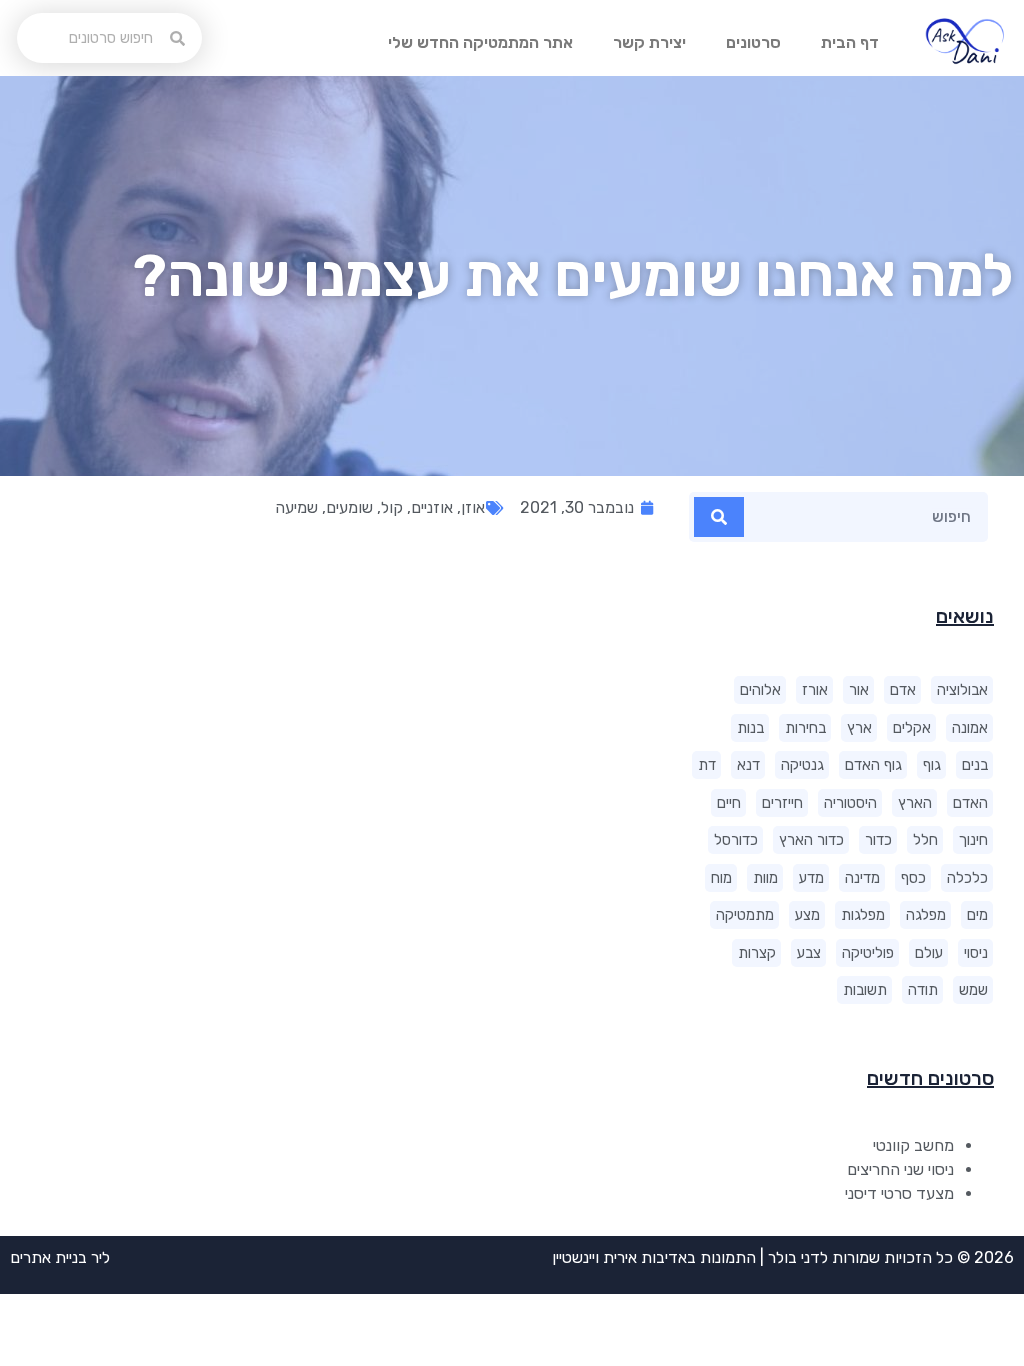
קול (392, 507)
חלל (925, 840)
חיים (729, 803)
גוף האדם (873, 765)
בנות (750, 728)
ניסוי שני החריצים (900, 1169)
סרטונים (753, 42)
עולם (929, 953)
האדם (970, 803)
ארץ (859, 728)
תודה (923, 990)
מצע (807, 915)
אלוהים (760, 690)
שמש (973, 990)
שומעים (349, 507)
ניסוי (976, 953)
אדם (903, 690)
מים (977, 915)
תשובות (865, 990)
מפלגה (926, 915)
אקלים (912, 728)
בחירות (805, 728)
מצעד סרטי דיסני (899, 1193)
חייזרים (782, 803)
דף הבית (850, 42)
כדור (878, 840)
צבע (809, 953)
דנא (748, 765)
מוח (721, 878)
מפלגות (863, 915)
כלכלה (967, 878)
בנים (975, 765)
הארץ (915, 803)
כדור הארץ (811, 840)
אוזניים (432, 507)
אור (859, 690)
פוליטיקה (868, 953)
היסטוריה (850, 803)
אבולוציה (962, 690)
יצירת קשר (649, 42)
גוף (932, 765)
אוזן (473, 507)
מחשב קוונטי (913, 1145)
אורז (815, 690)
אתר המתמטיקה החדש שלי (480, 42)
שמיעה (296, 507)
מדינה (862, 878)
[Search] (719, 517)
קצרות (757, 953)
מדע (811, 878)
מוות (765, 878)
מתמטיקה (745, 915)
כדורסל (736, 840)
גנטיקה (802, 765)
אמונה (970, 728)
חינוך (973, 840)
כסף (913, 878)
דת (707, 765)
